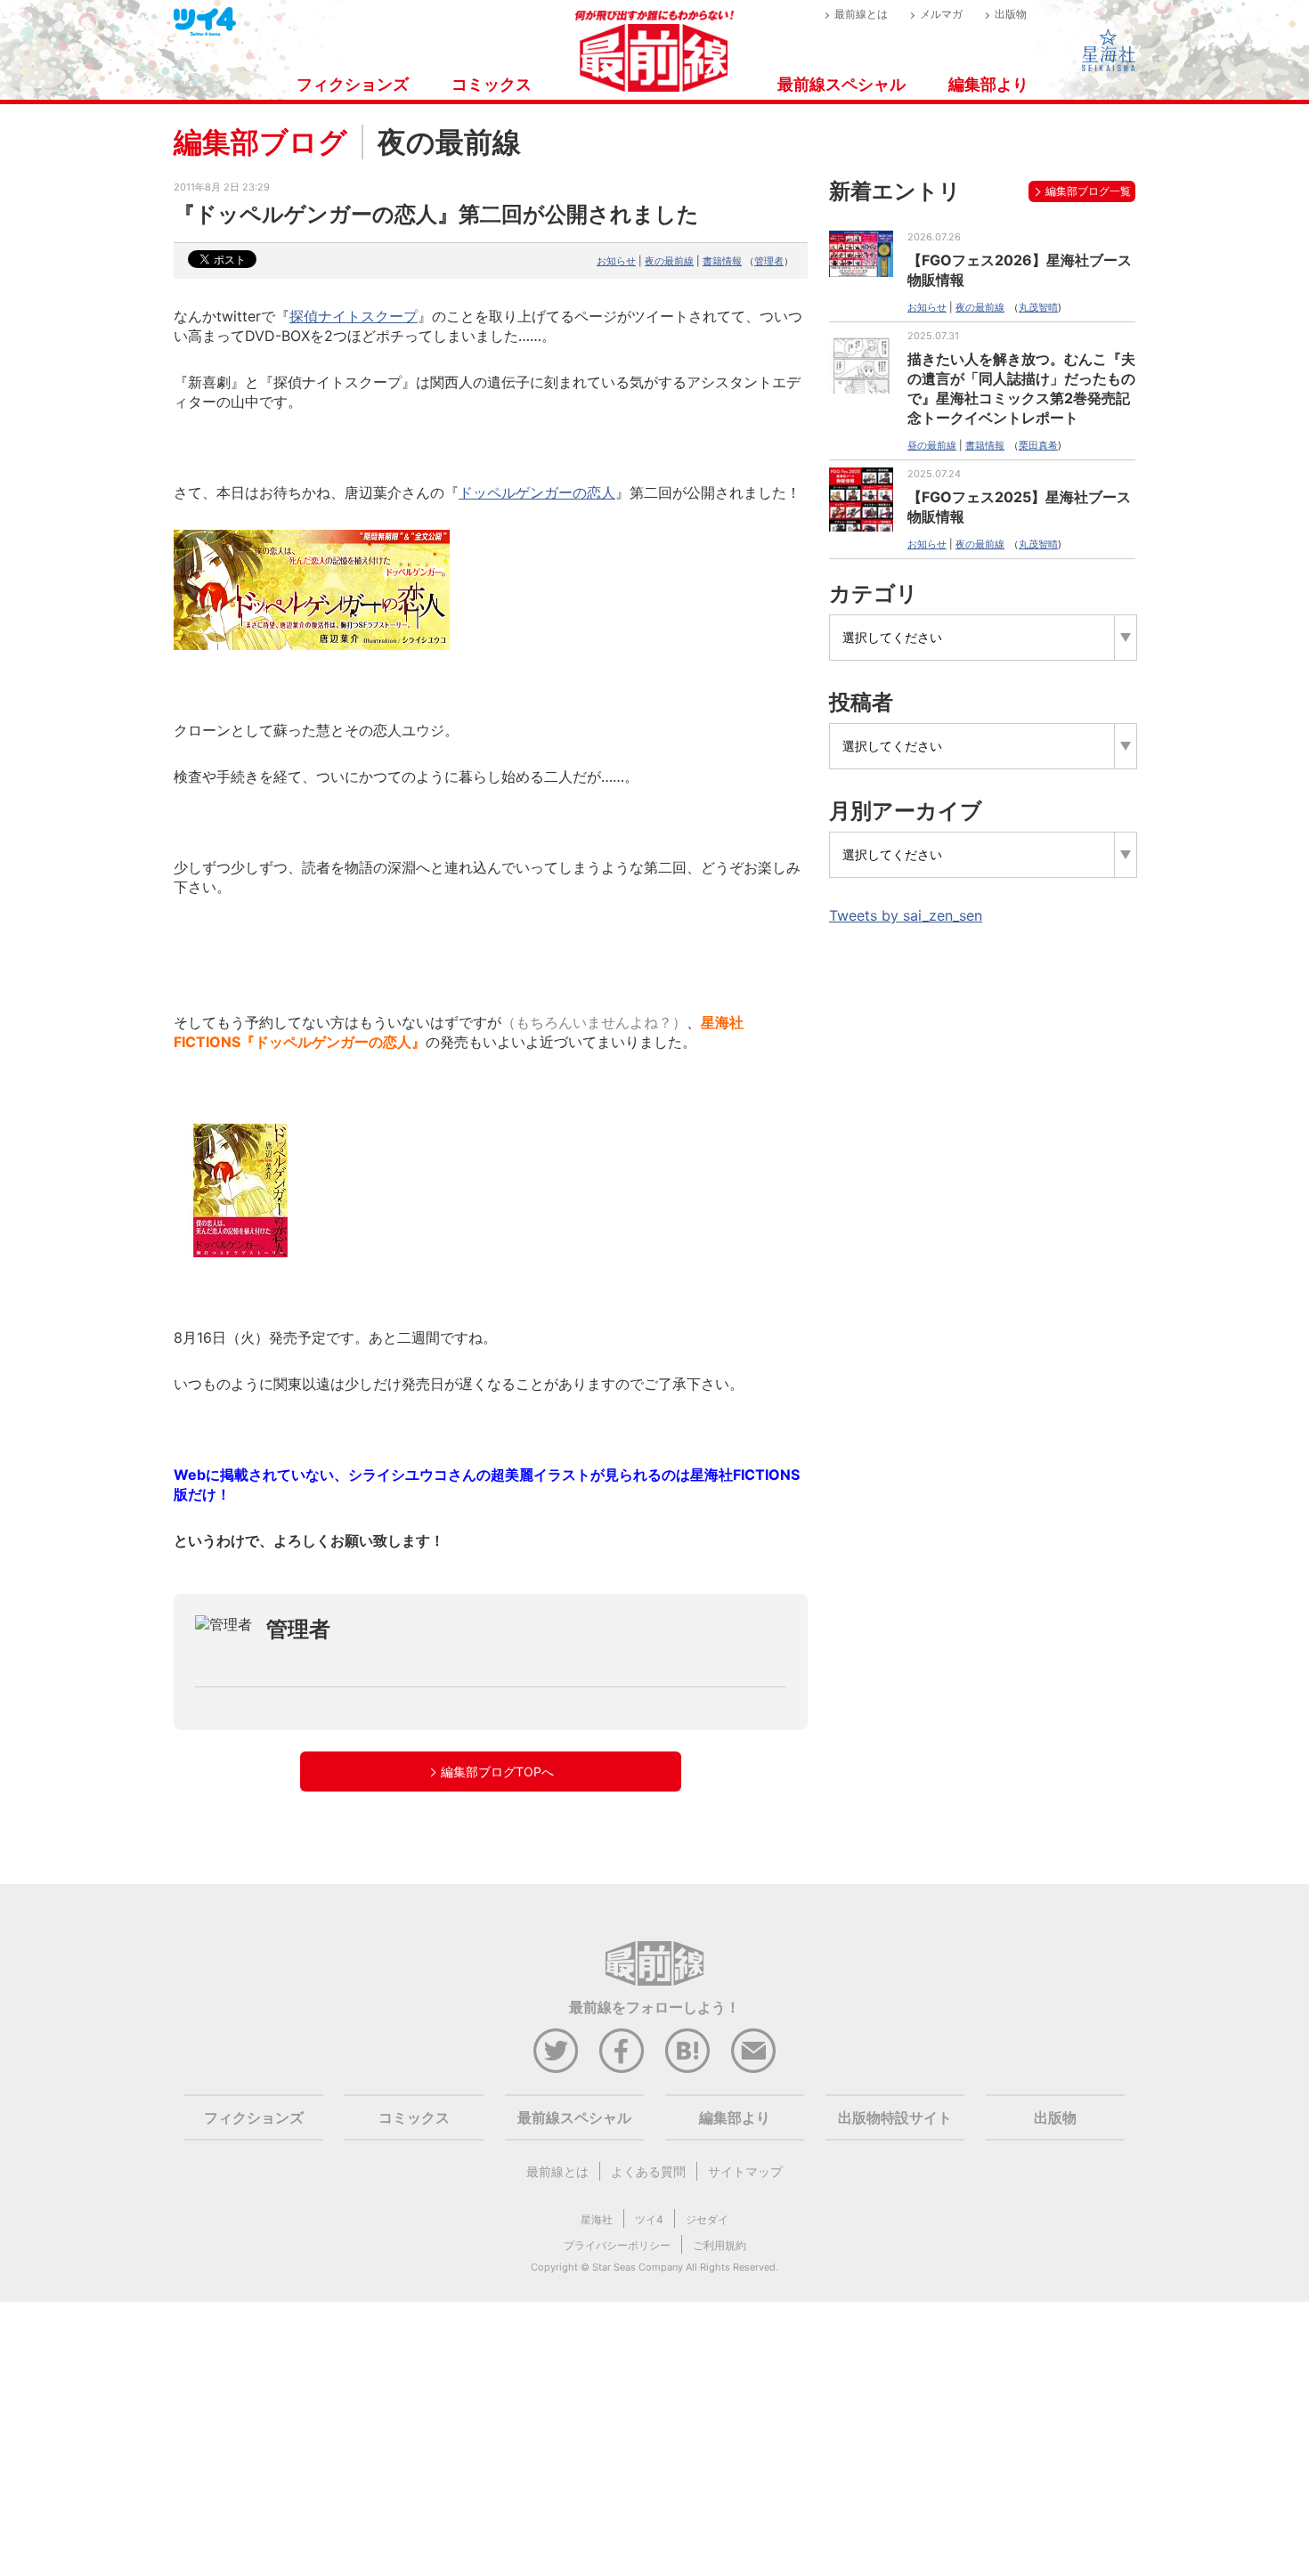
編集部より (988, 84)
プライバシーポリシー (617, 2245)
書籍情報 (722, 261)
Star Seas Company (638, 2267)
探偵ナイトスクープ (354, 316)
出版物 (1011, 14)
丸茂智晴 (1038, 307)
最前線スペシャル (841, 84)
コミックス (492, 84)
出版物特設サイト (895, 2117)
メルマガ (941, 14)
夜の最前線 (669, 261)
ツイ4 (649, 2219)
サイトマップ (745, 2171)
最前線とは (861, 14)
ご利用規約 (720, 2245)
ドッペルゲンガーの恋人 (537, 492)
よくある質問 (648, 2171)
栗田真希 (1038, 445)
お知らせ (616, 261)
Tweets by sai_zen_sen (906, 915)
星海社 (597, 2219)
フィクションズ (353, 84)
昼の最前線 (932, 445)
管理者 (769, 261)
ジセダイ (707, 2219)
